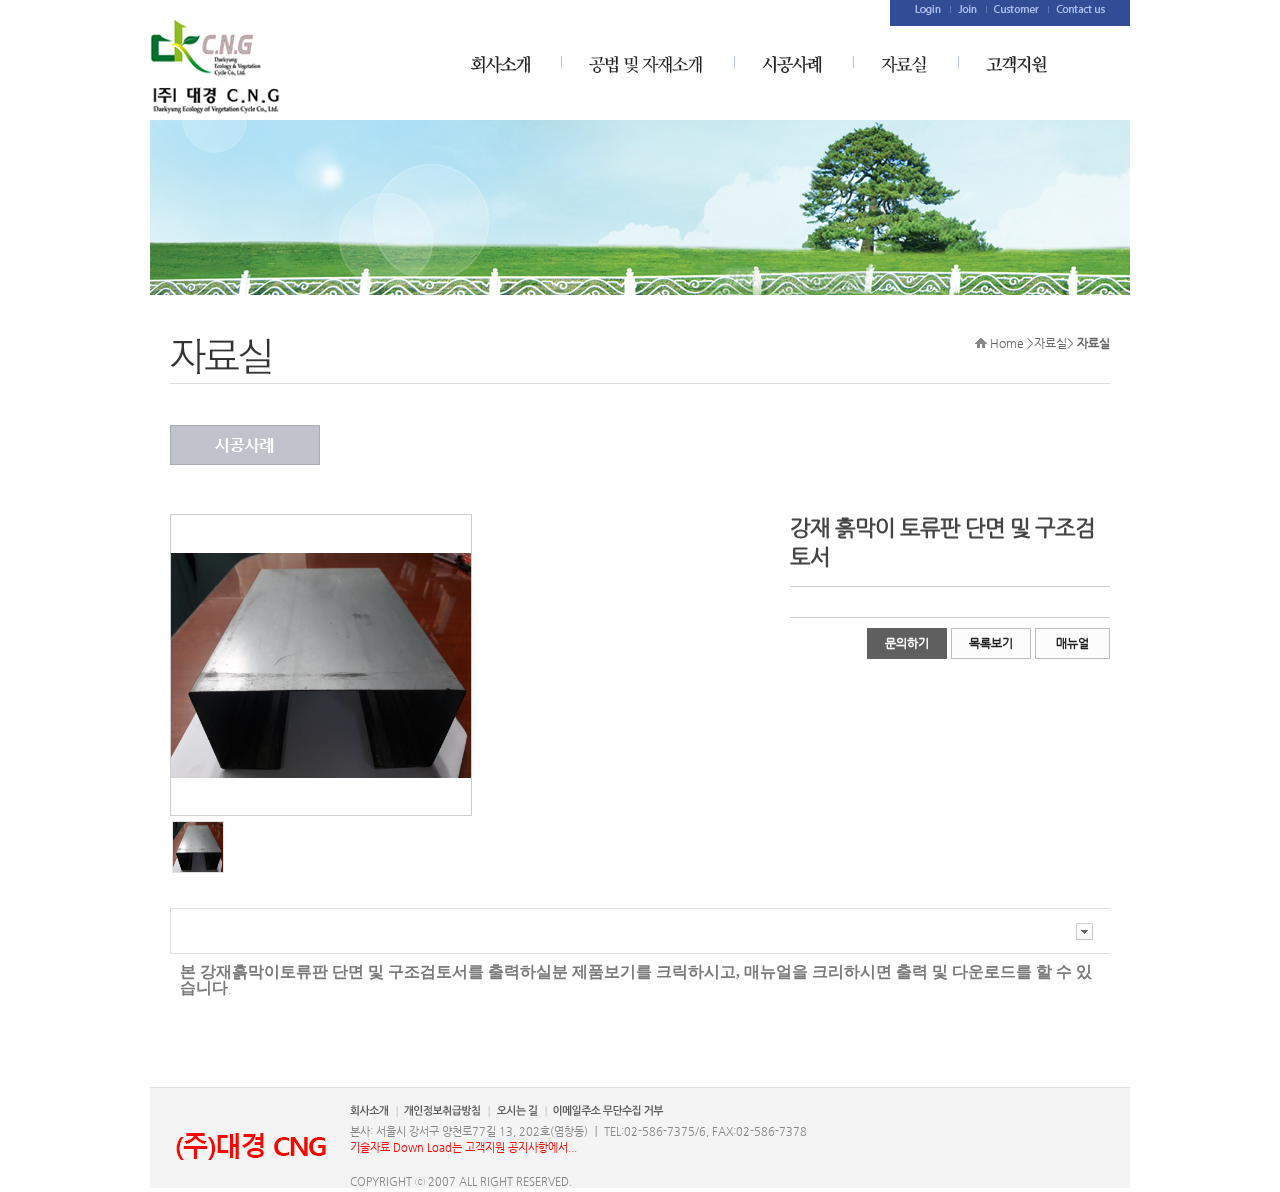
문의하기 (907, 643)
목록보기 (991, 643)
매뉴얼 (1072, 643)
